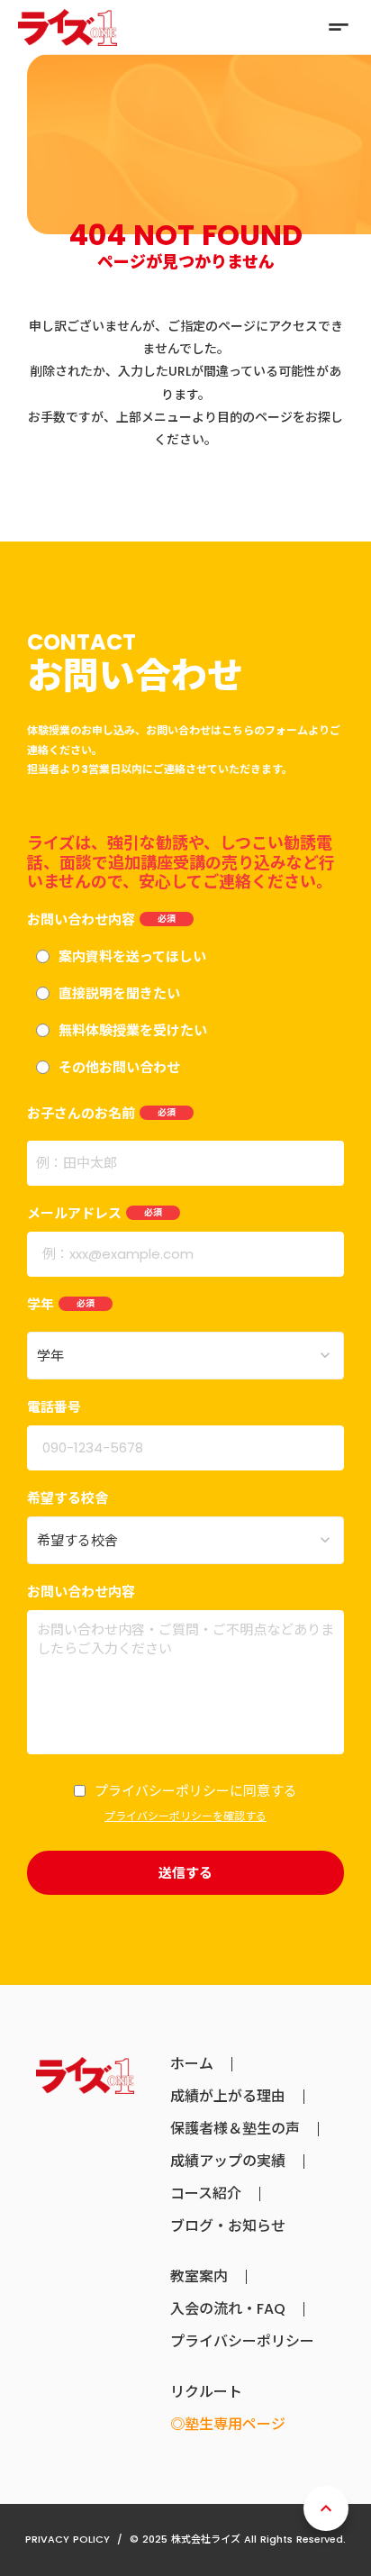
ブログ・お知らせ (228, 2226)
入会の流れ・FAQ (228, 2309)
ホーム (192, 2064)
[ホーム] (68, 27)
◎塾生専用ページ (228, 2425)
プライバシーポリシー (242, 2342)
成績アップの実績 (228, 2162)
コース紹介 (206, 2194)
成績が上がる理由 (228, 2097)
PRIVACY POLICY (68, 2539)
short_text (339, 27)
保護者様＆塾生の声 (235, 2129)
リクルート (206, 2392)
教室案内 (199, 2277)
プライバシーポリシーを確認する (185, 1816)
